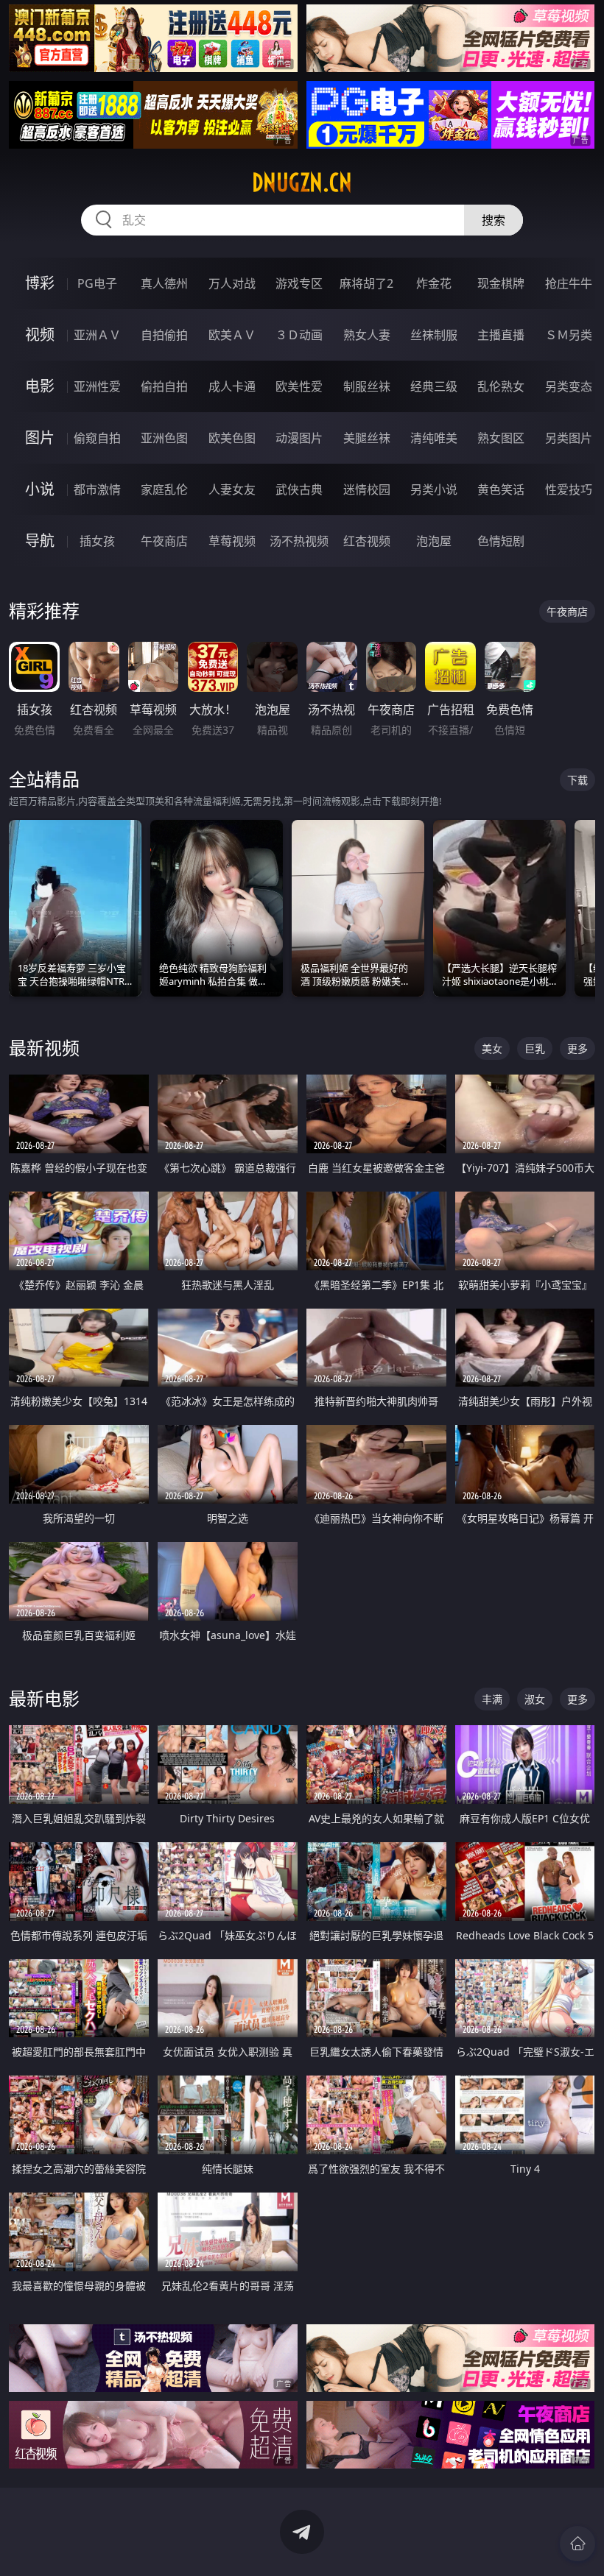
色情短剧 (501, 541)
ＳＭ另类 (569, 335)
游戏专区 (299, 283)
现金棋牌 (501, 283)
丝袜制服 (434, 335)
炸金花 (434, 283)
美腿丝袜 (367, 438)
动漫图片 (299, 438)
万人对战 (232, 283)
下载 (577, 780)
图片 (40, 438)
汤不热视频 (299, 541)
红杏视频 (367, 541)
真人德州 (164, 283)
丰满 (492, 1699)
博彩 (40, 283)
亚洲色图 (164, 438)
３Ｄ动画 (299, 335)
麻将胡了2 (366, 283)
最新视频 (44, 1048)
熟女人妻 (367, 335)
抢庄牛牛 (569, 283)
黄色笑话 (501, 489)
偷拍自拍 (164, 386)
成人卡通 (232, 386)
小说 (40, 489)
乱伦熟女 (501, 386)
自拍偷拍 (164, 335)
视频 (40, 335)
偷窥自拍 (97, 438)
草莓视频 (232, 541)
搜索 (494, 220)
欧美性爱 (299, 386)
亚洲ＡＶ (97, 335)
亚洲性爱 (97, 386)
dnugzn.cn (302, 183)
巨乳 (535, 1048)
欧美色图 (232, 438)
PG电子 (97, 283)
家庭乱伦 (164, 489)
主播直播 (501, 335)
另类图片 (569, 438)
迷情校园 (367, 489)
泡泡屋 (434, 541)
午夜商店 (164, 541)
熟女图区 (501, 438)
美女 (492, 1048)
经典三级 (434, 386)
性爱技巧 (569, 489)
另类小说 (434, 489)
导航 (40, 541)
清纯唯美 (434, 438)
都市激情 (97, 489)
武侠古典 (299, 489)
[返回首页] (577, 2544)
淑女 (535, 1699)
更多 (577, 1048)
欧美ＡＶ (232, 335)
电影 (40, 386)
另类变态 (569, 386)
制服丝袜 (367, 386)
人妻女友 (232, 489)
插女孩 (97, 541)
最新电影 (44, 1698)
